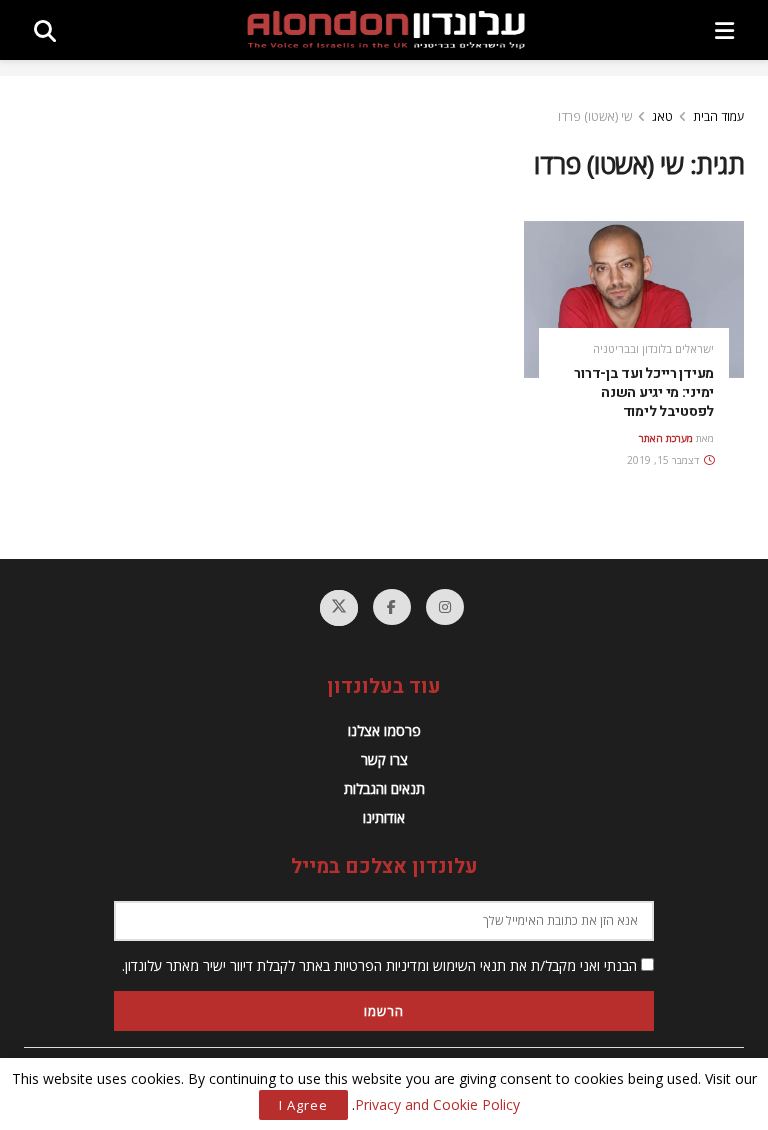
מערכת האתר (666, 438)
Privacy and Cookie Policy (437, 1104)
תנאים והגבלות (384, 788)
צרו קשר (384, 759)
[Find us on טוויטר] (339, 608)
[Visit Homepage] (386, 30)
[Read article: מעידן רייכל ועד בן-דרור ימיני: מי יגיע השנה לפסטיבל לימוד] (634, 299)
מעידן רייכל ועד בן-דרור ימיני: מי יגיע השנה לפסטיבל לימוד (644, 392)
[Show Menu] (724, 30)
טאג (662, 116)
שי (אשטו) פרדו (595, 116)
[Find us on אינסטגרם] (445, 607)
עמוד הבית (718, 116)
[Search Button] (45, 30)
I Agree (303, 1105)
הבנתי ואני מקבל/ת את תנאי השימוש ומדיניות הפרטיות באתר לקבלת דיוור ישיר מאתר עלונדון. (381, 965)
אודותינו (384, 817)
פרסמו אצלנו (384, 730)
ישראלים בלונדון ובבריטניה (653, 348)
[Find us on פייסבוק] (392, 607)
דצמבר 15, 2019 (664, 460)
